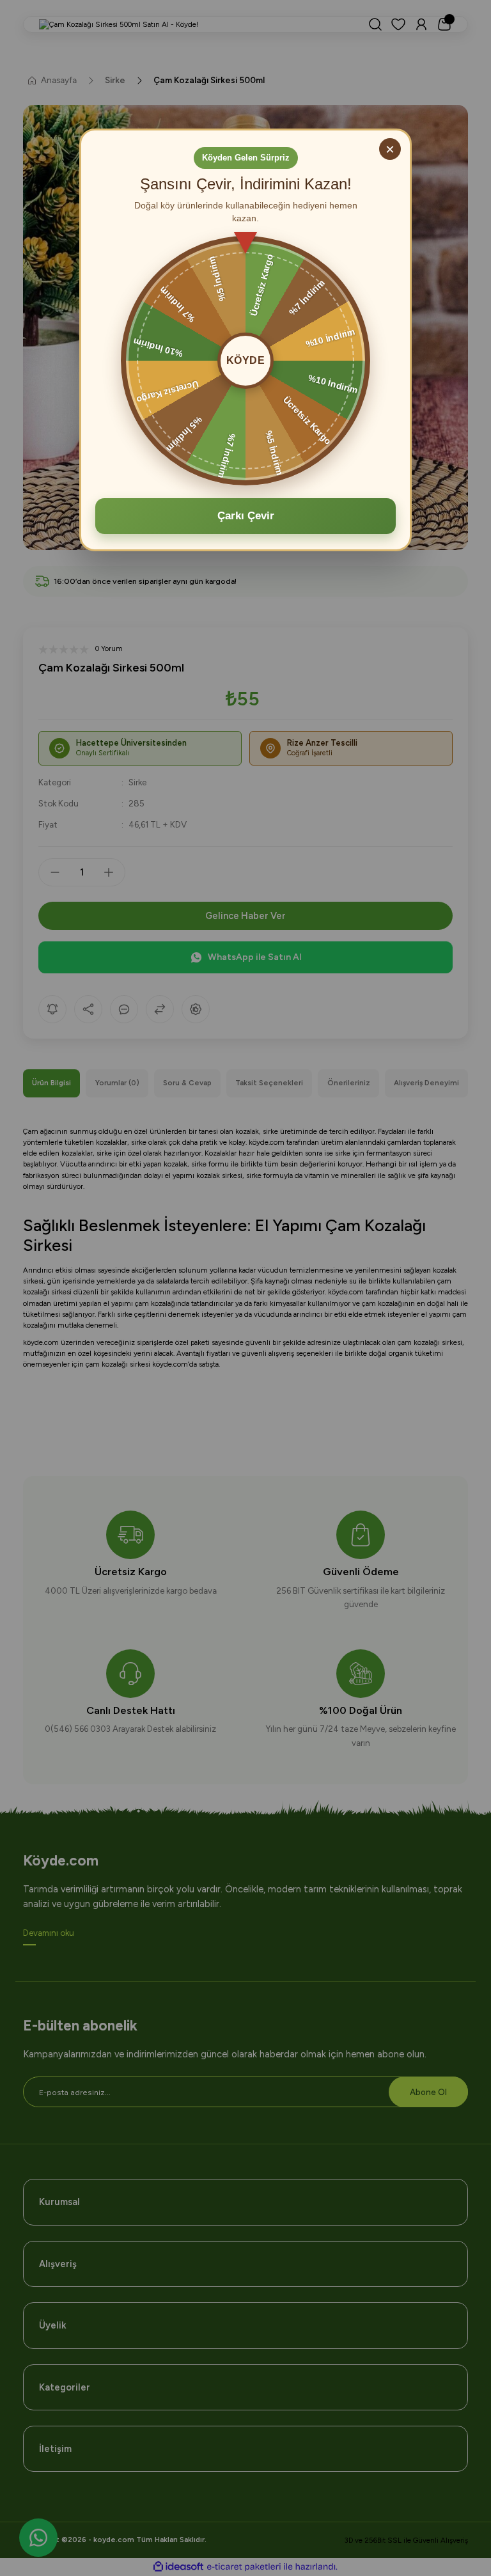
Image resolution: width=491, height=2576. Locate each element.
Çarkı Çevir (246, 516)
